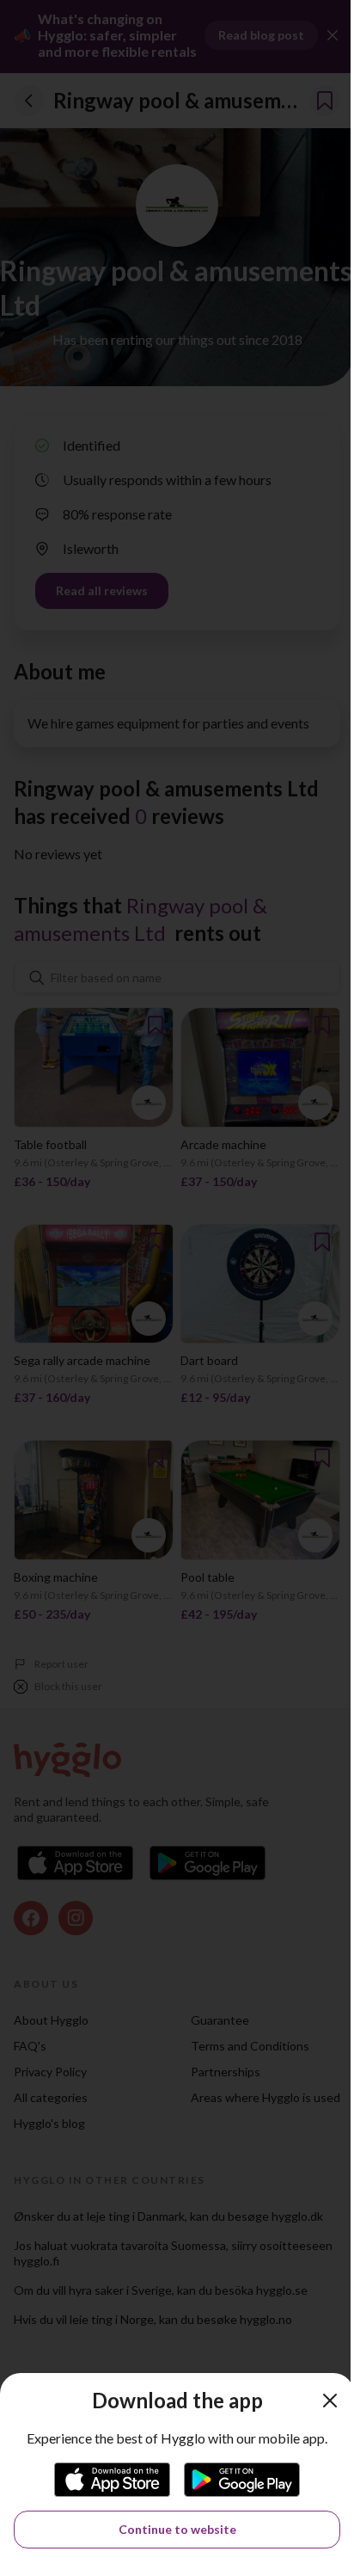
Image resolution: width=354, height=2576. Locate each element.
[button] (330, 2401)
